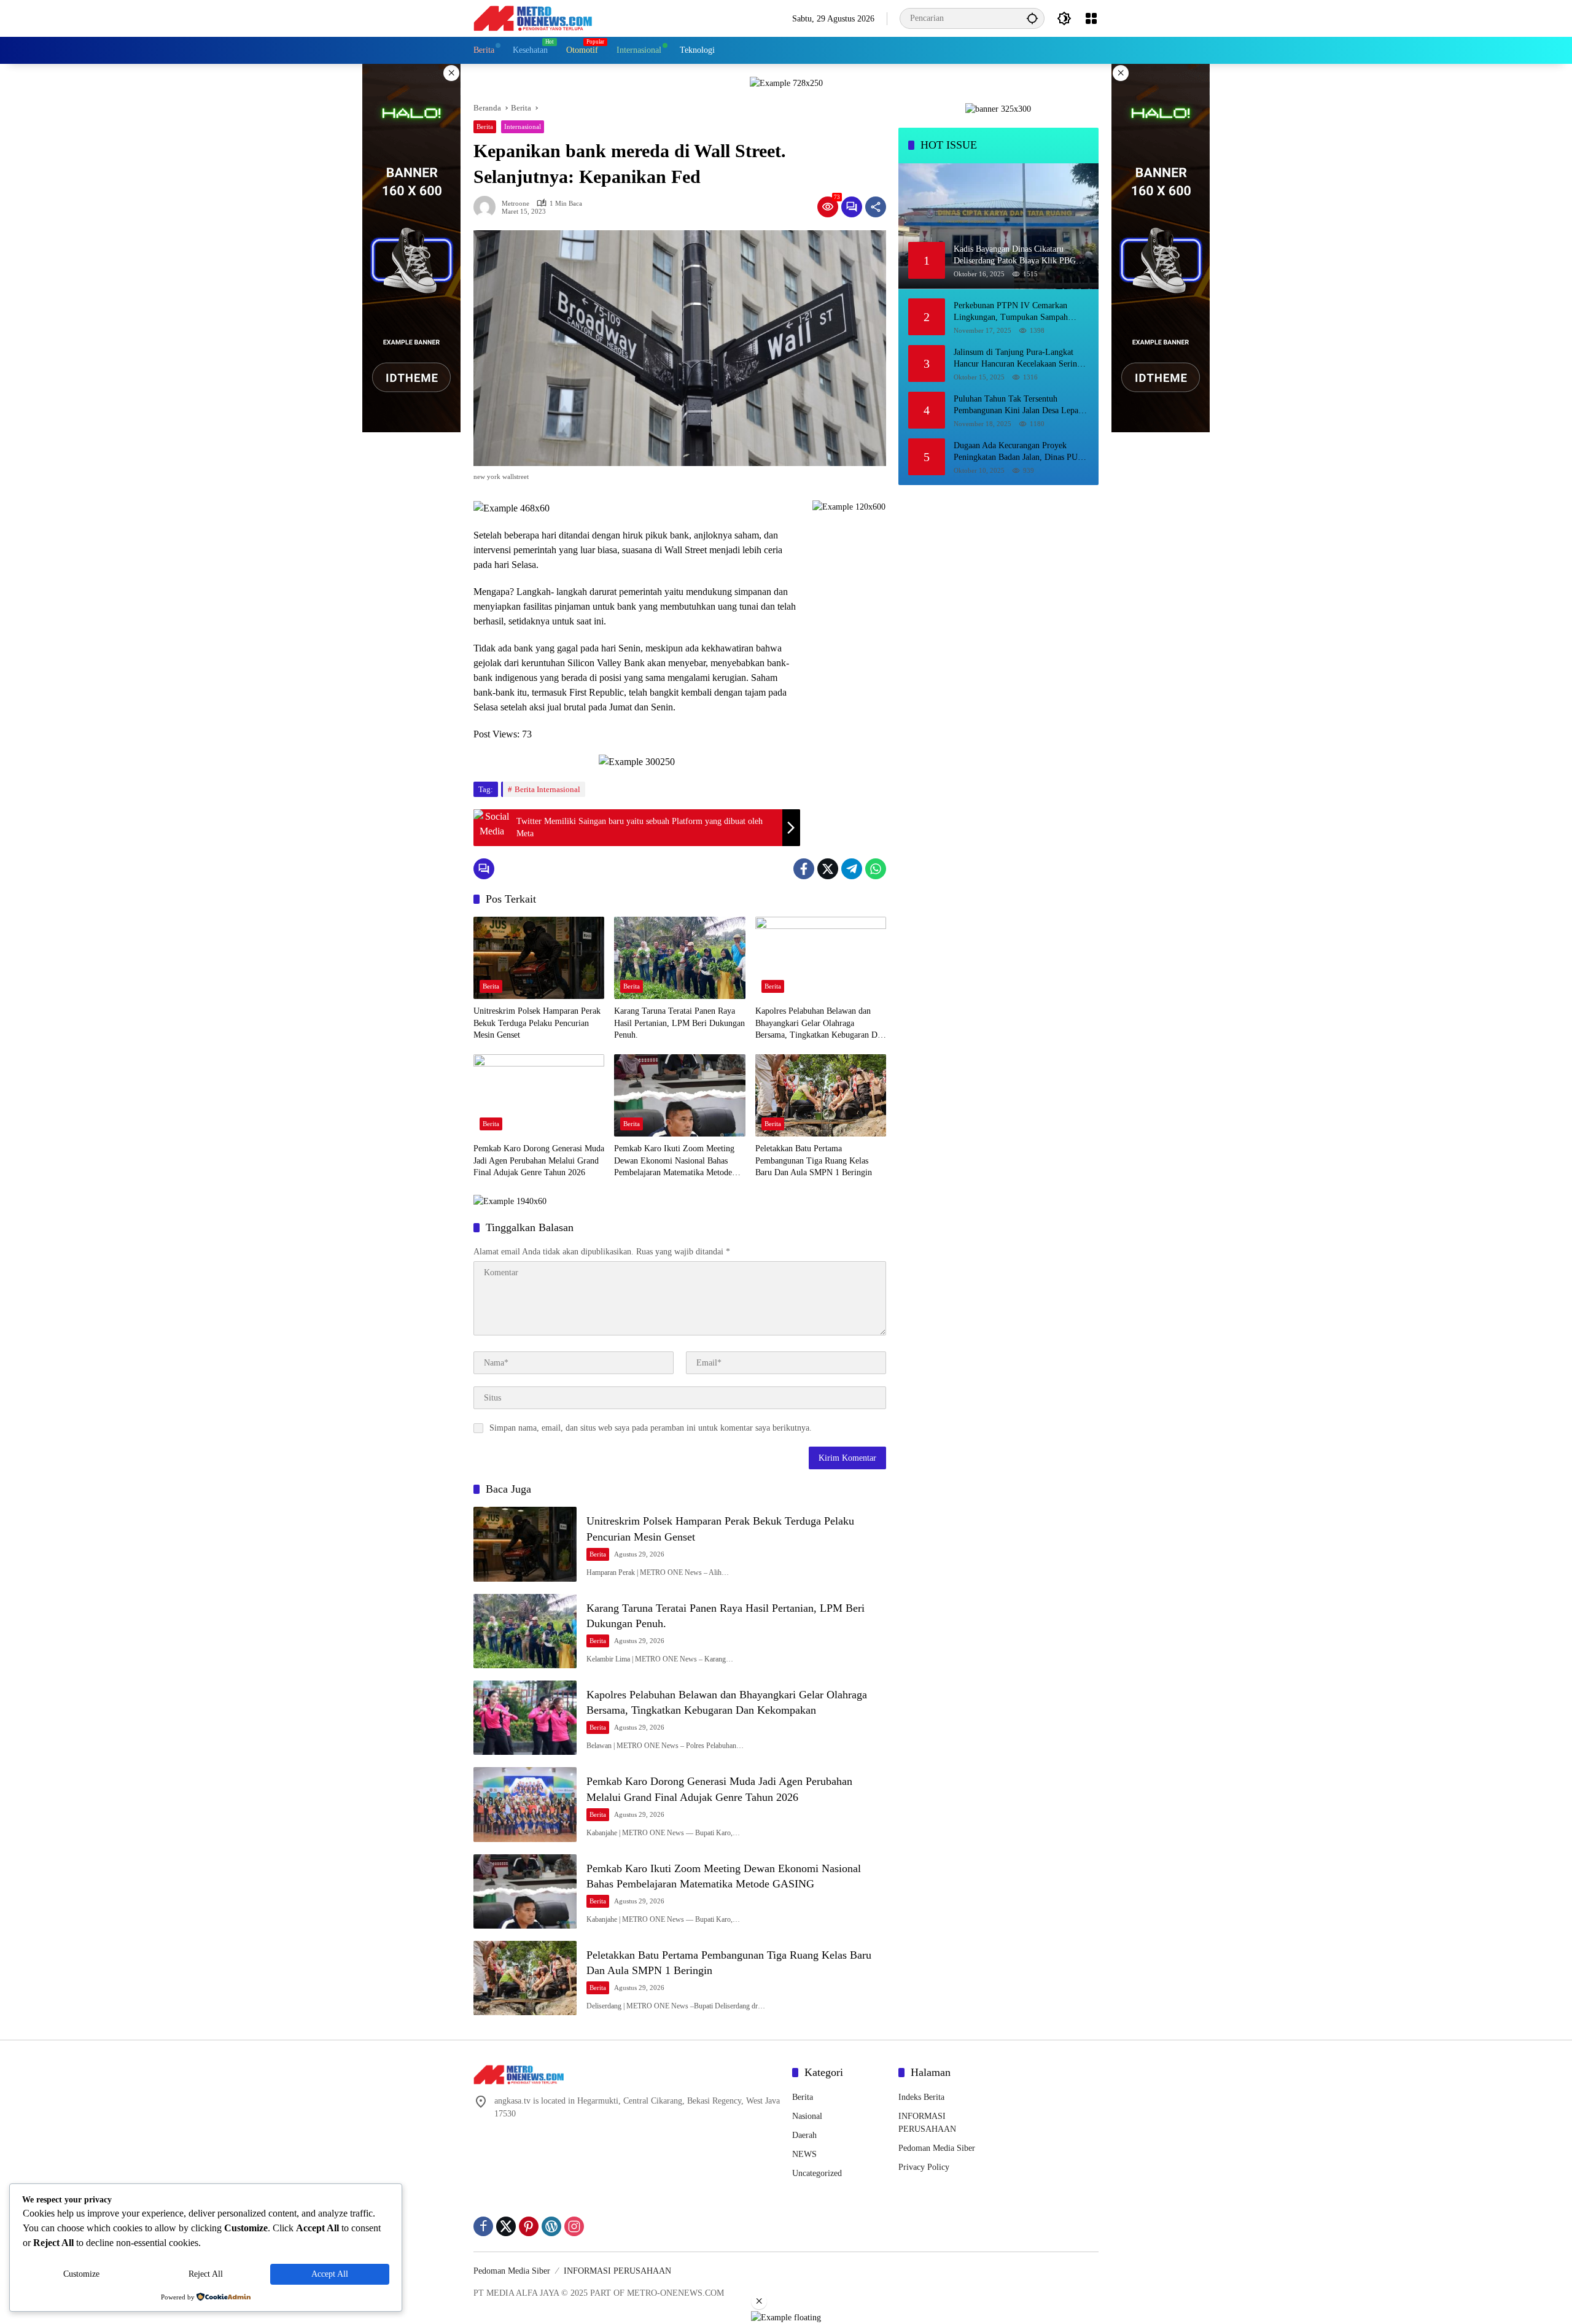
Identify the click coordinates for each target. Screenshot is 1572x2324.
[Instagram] (574, 2226)
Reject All (206, 2274)
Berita (485, 126)
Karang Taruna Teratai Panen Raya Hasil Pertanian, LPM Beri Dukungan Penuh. (679, 1023)
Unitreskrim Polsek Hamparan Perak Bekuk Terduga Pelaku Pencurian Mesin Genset (537, 1023)
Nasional (807, 2116)
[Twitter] (828, 869)
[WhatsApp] (876, 869)
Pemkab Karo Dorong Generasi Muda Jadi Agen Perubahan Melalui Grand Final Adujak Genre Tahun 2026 (539, 1160)
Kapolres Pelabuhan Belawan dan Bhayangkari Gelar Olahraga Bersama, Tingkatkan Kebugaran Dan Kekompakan (820, 1024)
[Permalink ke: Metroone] (488, 207)
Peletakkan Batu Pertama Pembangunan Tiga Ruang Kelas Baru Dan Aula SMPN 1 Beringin (814, 1160)
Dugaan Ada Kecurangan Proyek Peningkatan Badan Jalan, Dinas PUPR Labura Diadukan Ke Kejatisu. (1021, 452)
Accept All (330, 2274)
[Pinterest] (529, 2226)
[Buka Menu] (1091, 18)
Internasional (523, 126)
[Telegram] (852, 869)
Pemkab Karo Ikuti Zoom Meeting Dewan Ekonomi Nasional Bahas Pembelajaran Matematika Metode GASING (674, 1161)
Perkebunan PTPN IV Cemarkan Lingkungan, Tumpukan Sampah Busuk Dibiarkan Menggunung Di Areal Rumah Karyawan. (1012, 312)
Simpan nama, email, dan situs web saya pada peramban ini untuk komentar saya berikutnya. (651, 1428)
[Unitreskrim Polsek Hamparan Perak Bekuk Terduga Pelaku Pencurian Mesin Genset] (539, 958)
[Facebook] (804, 869)
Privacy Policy (924, 2167)
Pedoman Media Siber (937, 2148)
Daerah (804, 2135)
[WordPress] (551, 2226)
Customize (81, 2274)
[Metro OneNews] (533, 17)
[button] (1032, 18)
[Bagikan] (876, 207)
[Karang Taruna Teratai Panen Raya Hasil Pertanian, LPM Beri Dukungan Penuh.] (679, 958)
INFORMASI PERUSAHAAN (617, 2271)
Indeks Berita (921, 2097)
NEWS (804, 2154)
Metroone (516, 204)
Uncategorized (817, 2173)
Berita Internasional (547, 789)
